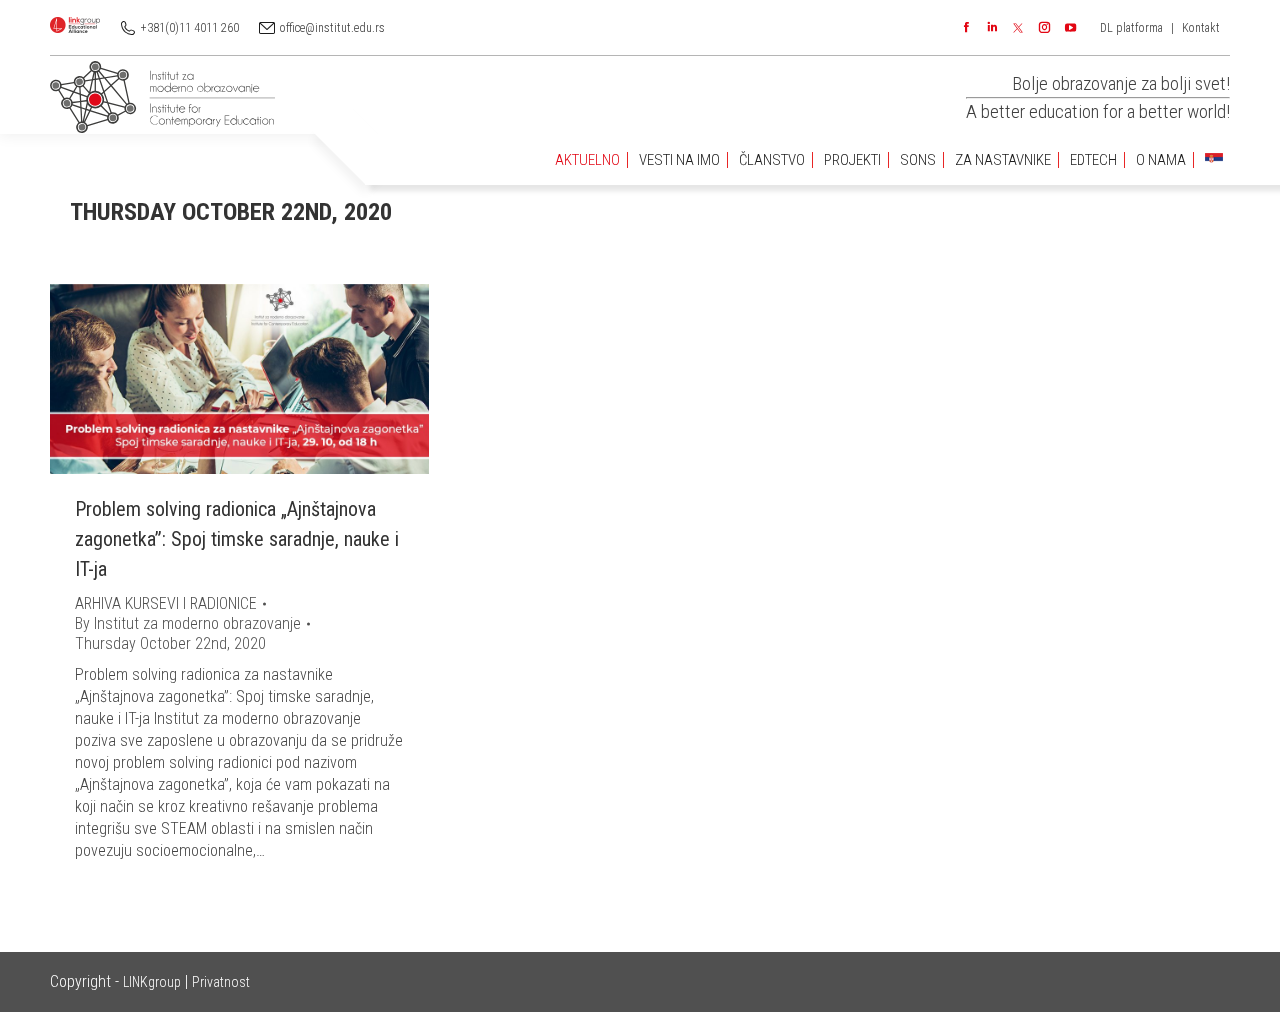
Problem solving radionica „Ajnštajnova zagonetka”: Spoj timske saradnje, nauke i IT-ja (237, 539)
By (188, 623)
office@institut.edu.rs (332, 28)
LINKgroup (152, 982)
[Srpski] (1214, 160)
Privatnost (221, 982)
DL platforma (1131, 28)
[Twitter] (1018, 28)
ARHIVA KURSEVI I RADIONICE (166, 603)
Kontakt (1201, 28)
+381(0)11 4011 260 (190, 28)
